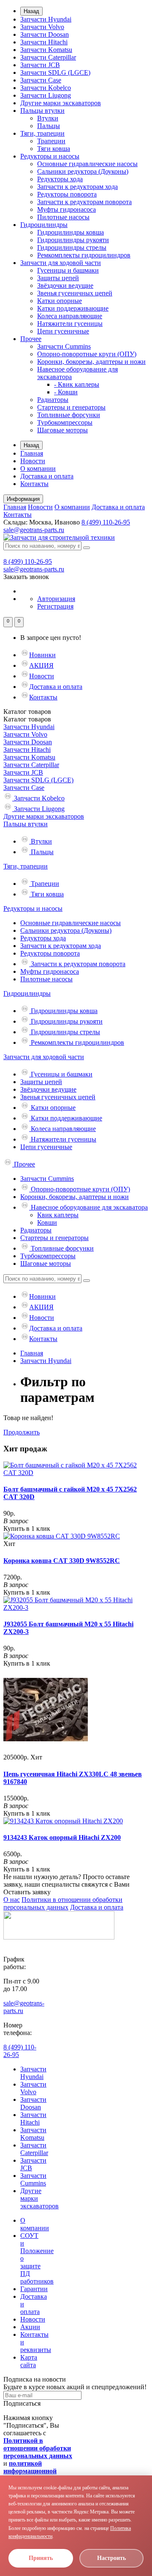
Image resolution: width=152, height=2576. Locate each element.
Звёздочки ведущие (65, 285)
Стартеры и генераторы (71, 407)
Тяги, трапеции (42, 133)
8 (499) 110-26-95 (106, 522)
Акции (30, 2327)
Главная (32, 453)
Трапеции (51, 141)
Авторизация (56, 599)
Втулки (48, 118)
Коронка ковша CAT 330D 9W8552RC (62, 1561)
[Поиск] (87, 548)
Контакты (34, 484)
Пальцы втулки (42, 111)
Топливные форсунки (69, 415)
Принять (41, 2558)
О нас (12, 1900)
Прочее (31, 339)
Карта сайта (29, 2361)
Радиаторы (53, 400)
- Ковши (66, 392)
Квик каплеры (58, 1215)
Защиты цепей (58, 278)
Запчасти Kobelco (46, 88)
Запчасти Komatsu (46, 50)
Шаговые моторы (62, 430)
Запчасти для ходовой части (61, 263)
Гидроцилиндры (44, 225)
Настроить (111, 2558)
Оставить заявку (27, 1892)
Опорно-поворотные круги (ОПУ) (87, 354)
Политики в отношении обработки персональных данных (63, 1903)
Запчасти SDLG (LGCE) (55, 72)
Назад (31, 11)
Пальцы (49, 126)
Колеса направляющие (70, 316)
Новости (33, 461)
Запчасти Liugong (46, 95)
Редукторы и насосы (50, 156)
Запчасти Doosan (45, 34)
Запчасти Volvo (42, 27)
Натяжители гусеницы (70, 324)
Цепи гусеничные (63, 331)
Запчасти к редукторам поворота (84, 202)
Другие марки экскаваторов (61, 103)
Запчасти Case (41, 80)
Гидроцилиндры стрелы (72, 247)
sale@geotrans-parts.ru (34, 530)
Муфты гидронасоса (66, 209)
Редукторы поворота (67, 194)
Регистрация (55, 606)
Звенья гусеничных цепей (75, 293)
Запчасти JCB (40, 65)
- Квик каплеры (77, 384)
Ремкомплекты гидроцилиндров (84, 255)
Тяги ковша (54, 149)
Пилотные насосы (63, 217)
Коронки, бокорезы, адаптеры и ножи (91, 362)
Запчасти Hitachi (44, 42)
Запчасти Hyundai (46, 19)
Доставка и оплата (47, 476)
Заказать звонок (26, 577)
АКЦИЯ (41, 665)
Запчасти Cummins (64, 346)
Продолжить (22, 1432)
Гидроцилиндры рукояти (73, 240)
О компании (38, 468)
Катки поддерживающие (73, 308)
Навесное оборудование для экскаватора (88, 1207)
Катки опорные (60, 301)
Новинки (42, 655)
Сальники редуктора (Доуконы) (83, 171)
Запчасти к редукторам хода (77, 187)
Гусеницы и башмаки (68, 270)
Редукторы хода (60, 179)
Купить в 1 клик (27, 1528)
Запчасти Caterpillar (48, 57)
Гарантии (34, 2289)
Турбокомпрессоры (65, 422)
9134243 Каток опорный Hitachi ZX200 (62, 1837)
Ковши (47, 1222)
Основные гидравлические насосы (87, 164)
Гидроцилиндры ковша (71, 232)
